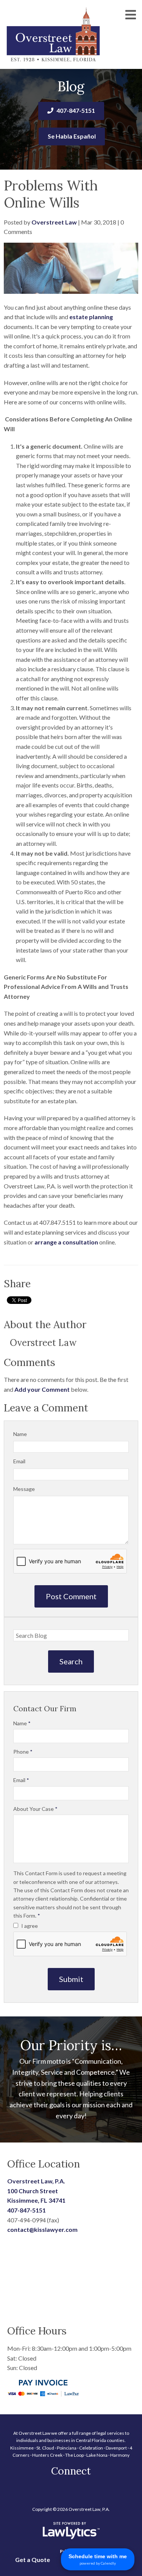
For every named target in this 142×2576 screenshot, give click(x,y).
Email (19, 1461)
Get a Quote (33, 2560)
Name (20, 1434)
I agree (29, 1926)
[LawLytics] (71, 2531)
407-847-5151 (76, 110)
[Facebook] (71, 2491)
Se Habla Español (72, 136)
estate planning (91, 317)
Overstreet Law (54, 222)
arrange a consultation (66, 1242)
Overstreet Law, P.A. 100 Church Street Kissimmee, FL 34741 (36, 2191)
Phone (23, 1752)
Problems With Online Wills (51, 194)
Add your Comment (42, 1389)
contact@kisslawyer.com (42, 2229)
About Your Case (35, 1809)
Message (24, 1489)
